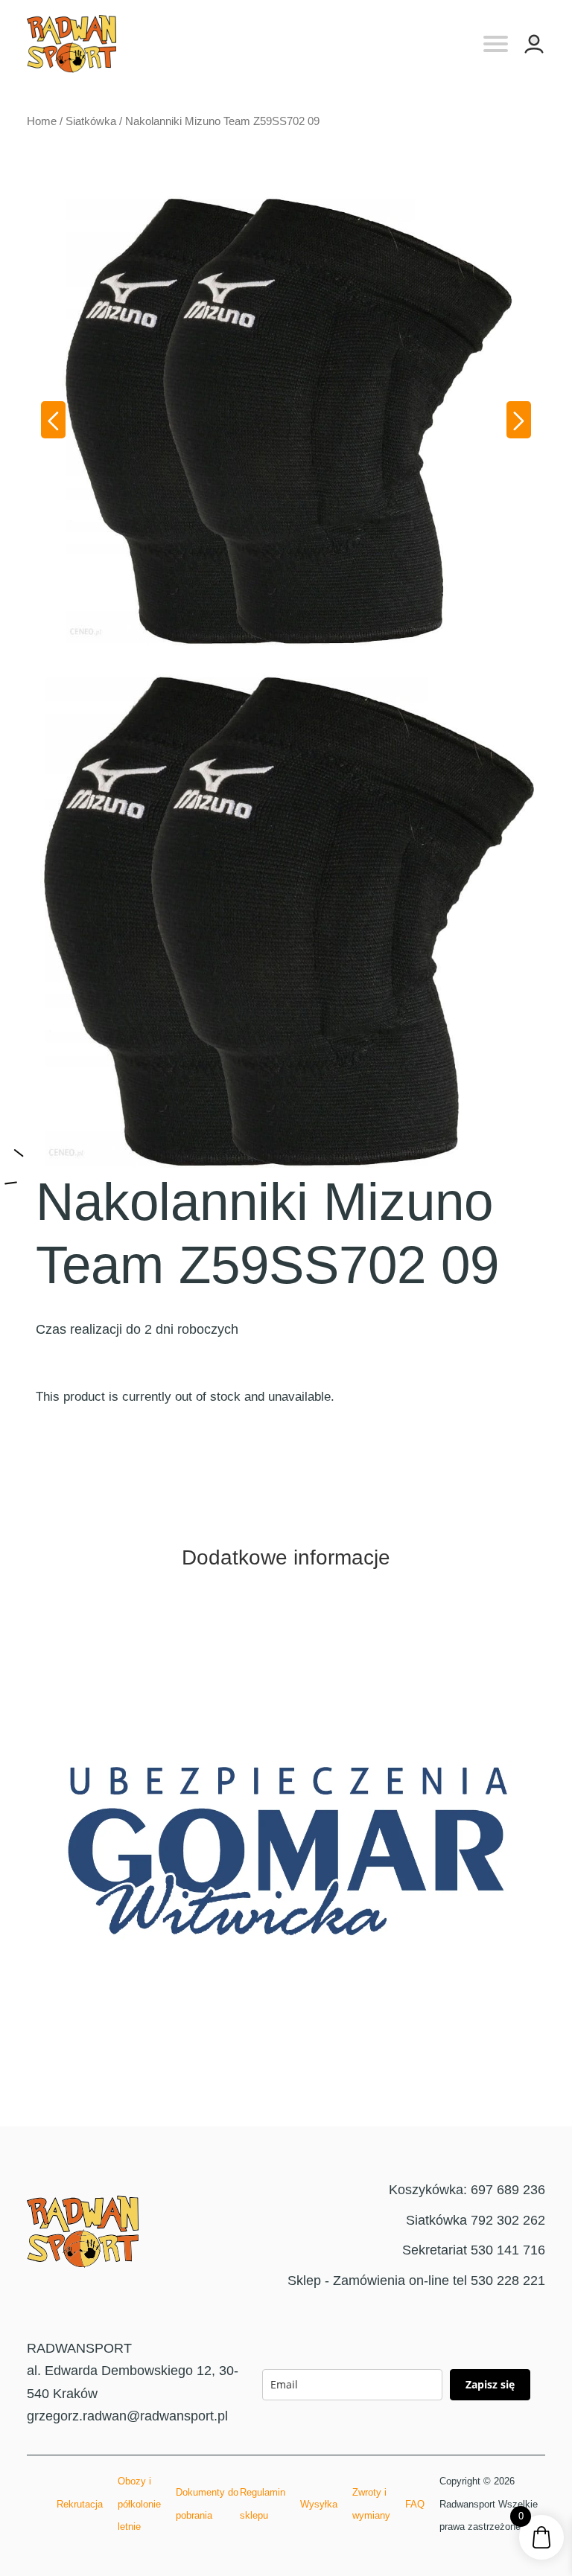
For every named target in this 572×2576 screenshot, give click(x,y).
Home (42, 121)
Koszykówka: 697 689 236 (467, 2190)
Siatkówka (91, 121)
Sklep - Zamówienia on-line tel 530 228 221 (416, 2281)
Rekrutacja (80, 2504)
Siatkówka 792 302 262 (476, 2220)
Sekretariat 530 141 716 (474, 2250)
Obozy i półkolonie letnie (139, 2504)
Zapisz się (490, 2384)
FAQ (415, 2504)
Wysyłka (319, 2504)
